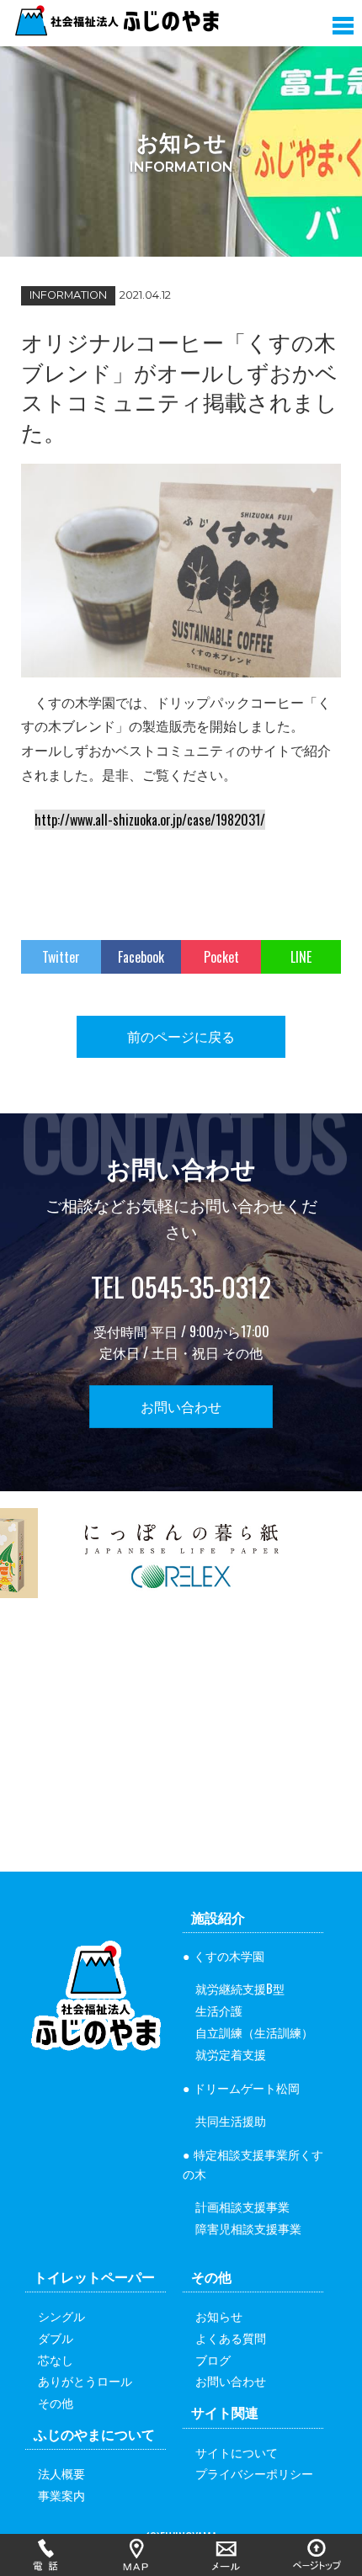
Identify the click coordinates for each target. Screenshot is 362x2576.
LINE (301, 957)
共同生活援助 (231, 2120)
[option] (181, 1564)
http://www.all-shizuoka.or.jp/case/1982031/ (150, 820)
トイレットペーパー (94, 2276)
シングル (61, 2316)
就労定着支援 (231, 2054)
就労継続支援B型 (240, 1988)
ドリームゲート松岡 (247, 2087)
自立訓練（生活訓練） (254, 2032)
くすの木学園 (229, 1955)
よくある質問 (231, 2337)
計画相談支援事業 (242, 2206)
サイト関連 (225, 2412)
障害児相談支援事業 (248, 2228)
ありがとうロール (85, 2380)
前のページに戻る (181, 1036)
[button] (343, 22)
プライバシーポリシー (254, 2473)
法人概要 (61, 2473)
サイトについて (237, 2452)
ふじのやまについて (94, 2434)
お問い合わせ (181, 1406)
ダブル (56, 2337)
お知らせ (219, 2316)
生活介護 (219, 2010)
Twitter (61, 957)
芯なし (56, 2359)
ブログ (213, 2359)
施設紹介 (218, 1917)
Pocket (221, 957)
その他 (56, 2402)
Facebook (141, 957)
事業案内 (61, 2495)
